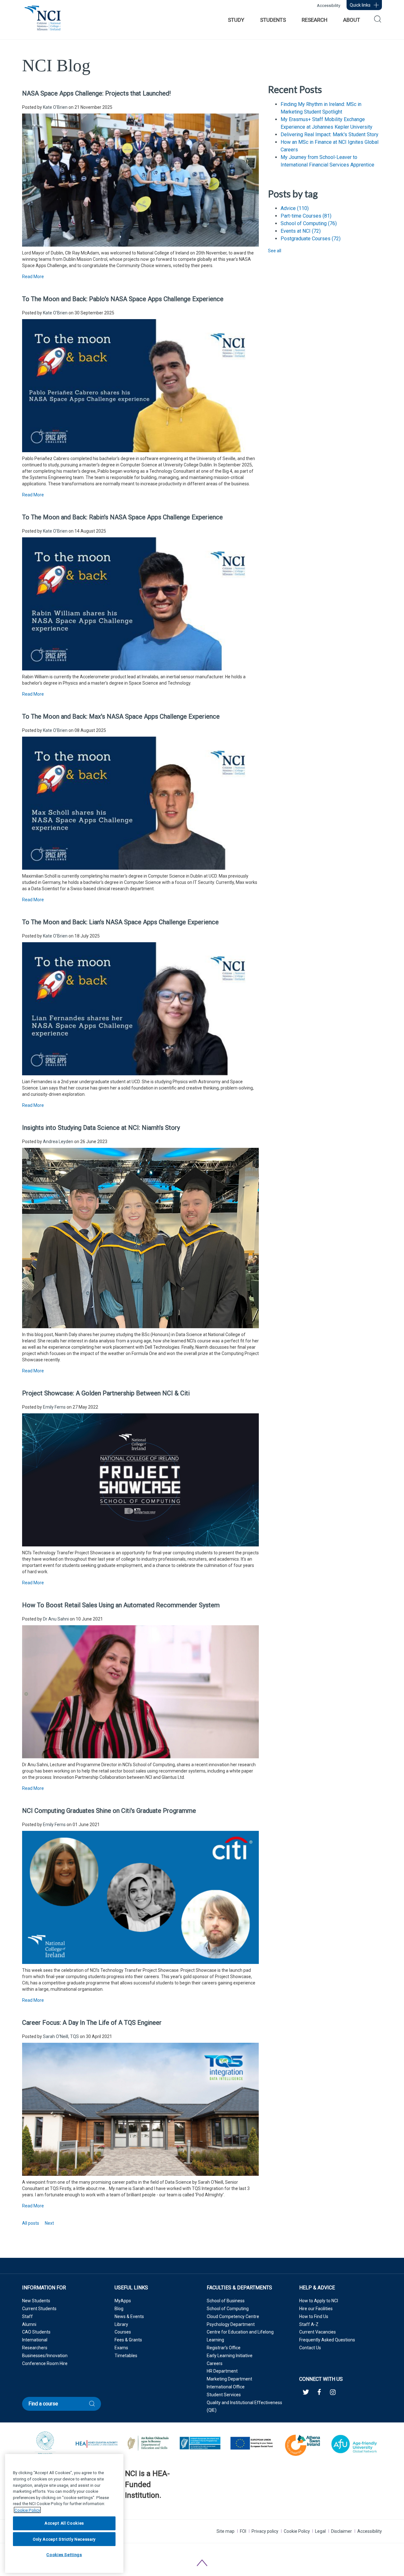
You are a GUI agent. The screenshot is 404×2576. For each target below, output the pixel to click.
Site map (226, 2531)
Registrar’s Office (224, 2348)
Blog (119, 2309)
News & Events (129, 2316)
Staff (27, 2316)
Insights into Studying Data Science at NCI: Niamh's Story (101, 1128)
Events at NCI (301, 231)
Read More (33, 277)
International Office (226, 2387)
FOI (243, 2531)
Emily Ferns (54, 1407)
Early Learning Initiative (230, 2356)
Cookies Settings (64, 2555)
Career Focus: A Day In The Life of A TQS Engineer (92, 2023)
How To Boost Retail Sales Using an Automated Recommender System (121, 1605)
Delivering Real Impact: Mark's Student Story (330, 134)
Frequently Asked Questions (327, 2340)
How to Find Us (314, 2316)
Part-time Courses (306, 216)
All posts (31, 2223)
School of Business (226, 2301)
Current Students (39, 2309)
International (35, 2340)
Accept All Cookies (64, 2523)
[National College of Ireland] (43, 21)
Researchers (35, 2348)
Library (121, 2324)
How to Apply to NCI (319, 2301)
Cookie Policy (297, 2531)
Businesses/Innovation (45, 2356)
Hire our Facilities (316, 2309)
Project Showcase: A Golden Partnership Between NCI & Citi (106, 1393)
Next (49, 2223)
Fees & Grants (128, 2340)
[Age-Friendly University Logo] (125, 2511)
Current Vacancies (318, 2332)
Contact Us (310, 2348)
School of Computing (309, 223)
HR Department (222, 2371)
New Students (36, 2301)
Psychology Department (231, 2324)
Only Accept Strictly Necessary (64, 2539)
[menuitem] (236, 20)
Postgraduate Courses (311, 239)
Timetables (126, 2356)
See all (275, 251)
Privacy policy (265, 2531)
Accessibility (329, 6)
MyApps (123, 2301)
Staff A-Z (309, 2324)
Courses (123, 2332)
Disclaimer (342, 2531)
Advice (295, 208)
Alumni (29, 2324)
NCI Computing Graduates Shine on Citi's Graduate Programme (109, 1811)
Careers (215, 2363)
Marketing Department (229, 2379)
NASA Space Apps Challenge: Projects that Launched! (96, 93)
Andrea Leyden (58, 1142)
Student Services (224, 2395)
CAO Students (36, 2332)
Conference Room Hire (45, 2363)
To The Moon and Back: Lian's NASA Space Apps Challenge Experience (120, 922)
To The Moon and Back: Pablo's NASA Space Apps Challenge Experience (123, 299)
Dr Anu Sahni (56, 1619)
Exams (121, 2348)
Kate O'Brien (55, 107)
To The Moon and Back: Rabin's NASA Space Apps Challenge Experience (122, 517)
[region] (64, 2513)
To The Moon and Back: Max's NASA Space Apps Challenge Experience (121, 716)
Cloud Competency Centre (233, 2316)
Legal (320, 2531)
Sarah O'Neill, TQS (61, 2036)
